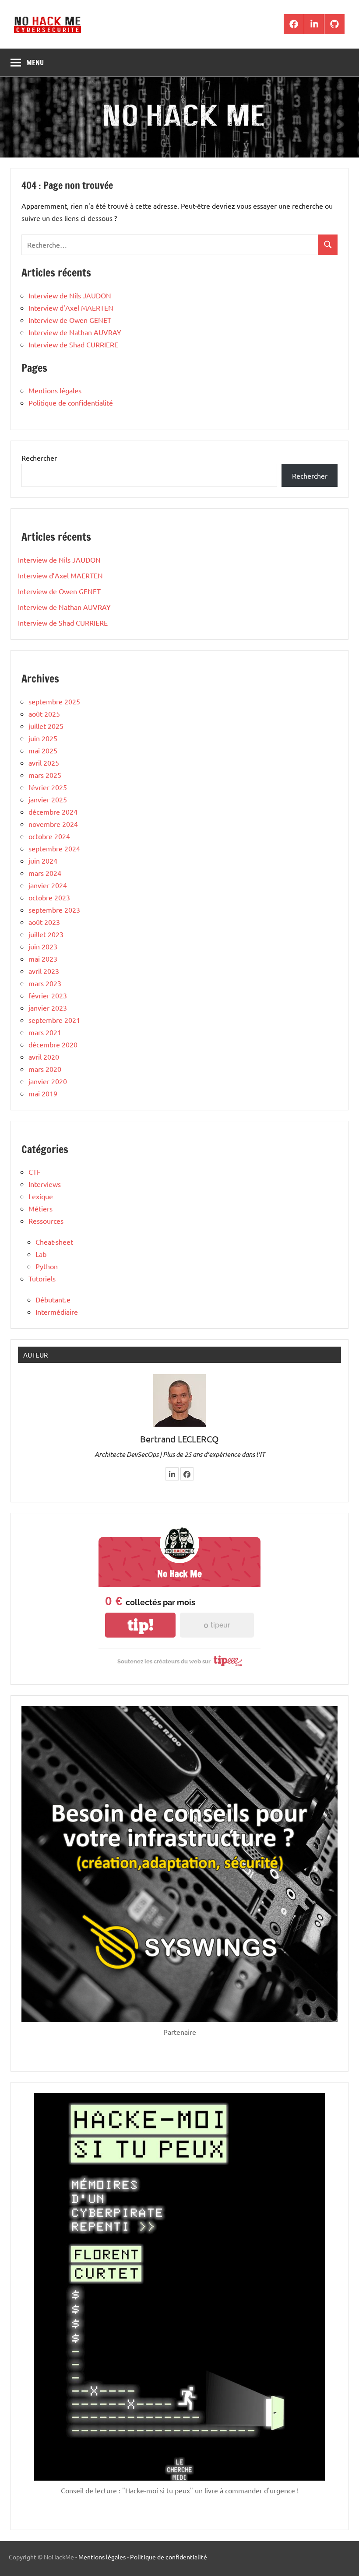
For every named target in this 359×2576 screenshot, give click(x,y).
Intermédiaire (57, 1312)
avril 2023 (44, 971)
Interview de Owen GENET (70, 320)
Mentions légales (55, 390)
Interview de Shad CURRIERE (73, 344)
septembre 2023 (54, 910)
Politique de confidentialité (71, 402)
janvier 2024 (48, 885)
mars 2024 (45, 873)
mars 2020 (45, 1069)
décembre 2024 (53, 812)
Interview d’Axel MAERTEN (71, 308)
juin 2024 (43, 861)
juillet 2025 (46, 726)
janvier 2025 (48, 799)
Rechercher (39, 458)
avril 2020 (44, 1057)
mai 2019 (43, 1093)
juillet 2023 (46, 934)
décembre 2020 (53, 1044)
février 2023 (48, 995)
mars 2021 (45, 1032)
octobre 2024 (49, 836)
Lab (41, 1254)
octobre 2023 (49, 897)
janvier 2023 (48, 1008)
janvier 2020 (48, 1081)
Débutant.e (53, 1299)
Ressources (46, 1221)
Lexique (41, 1196)
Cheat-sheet (54, 1242)
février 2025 (48, 787)
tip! (141, 1625)
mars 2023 (45, 983)
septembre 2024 (54, 848)
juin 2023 (43, 946)
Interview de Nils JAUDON (70, 295)
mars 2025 (45, 775)
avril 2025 (44, 763)
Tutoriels (42, 1278)
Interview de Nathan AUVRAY (75, 332)
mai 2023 (43, 959)
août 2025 (44, 714)
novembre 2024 (53, 824)
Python (47, 1266)
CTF (35, 1172)
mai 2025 (43, 750)
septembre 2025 (54, 701)
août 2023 (44, 922)
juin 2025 (43, 738)
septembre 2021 (54, 1020)
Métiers (40, 1208)
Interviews (45, 1184)
